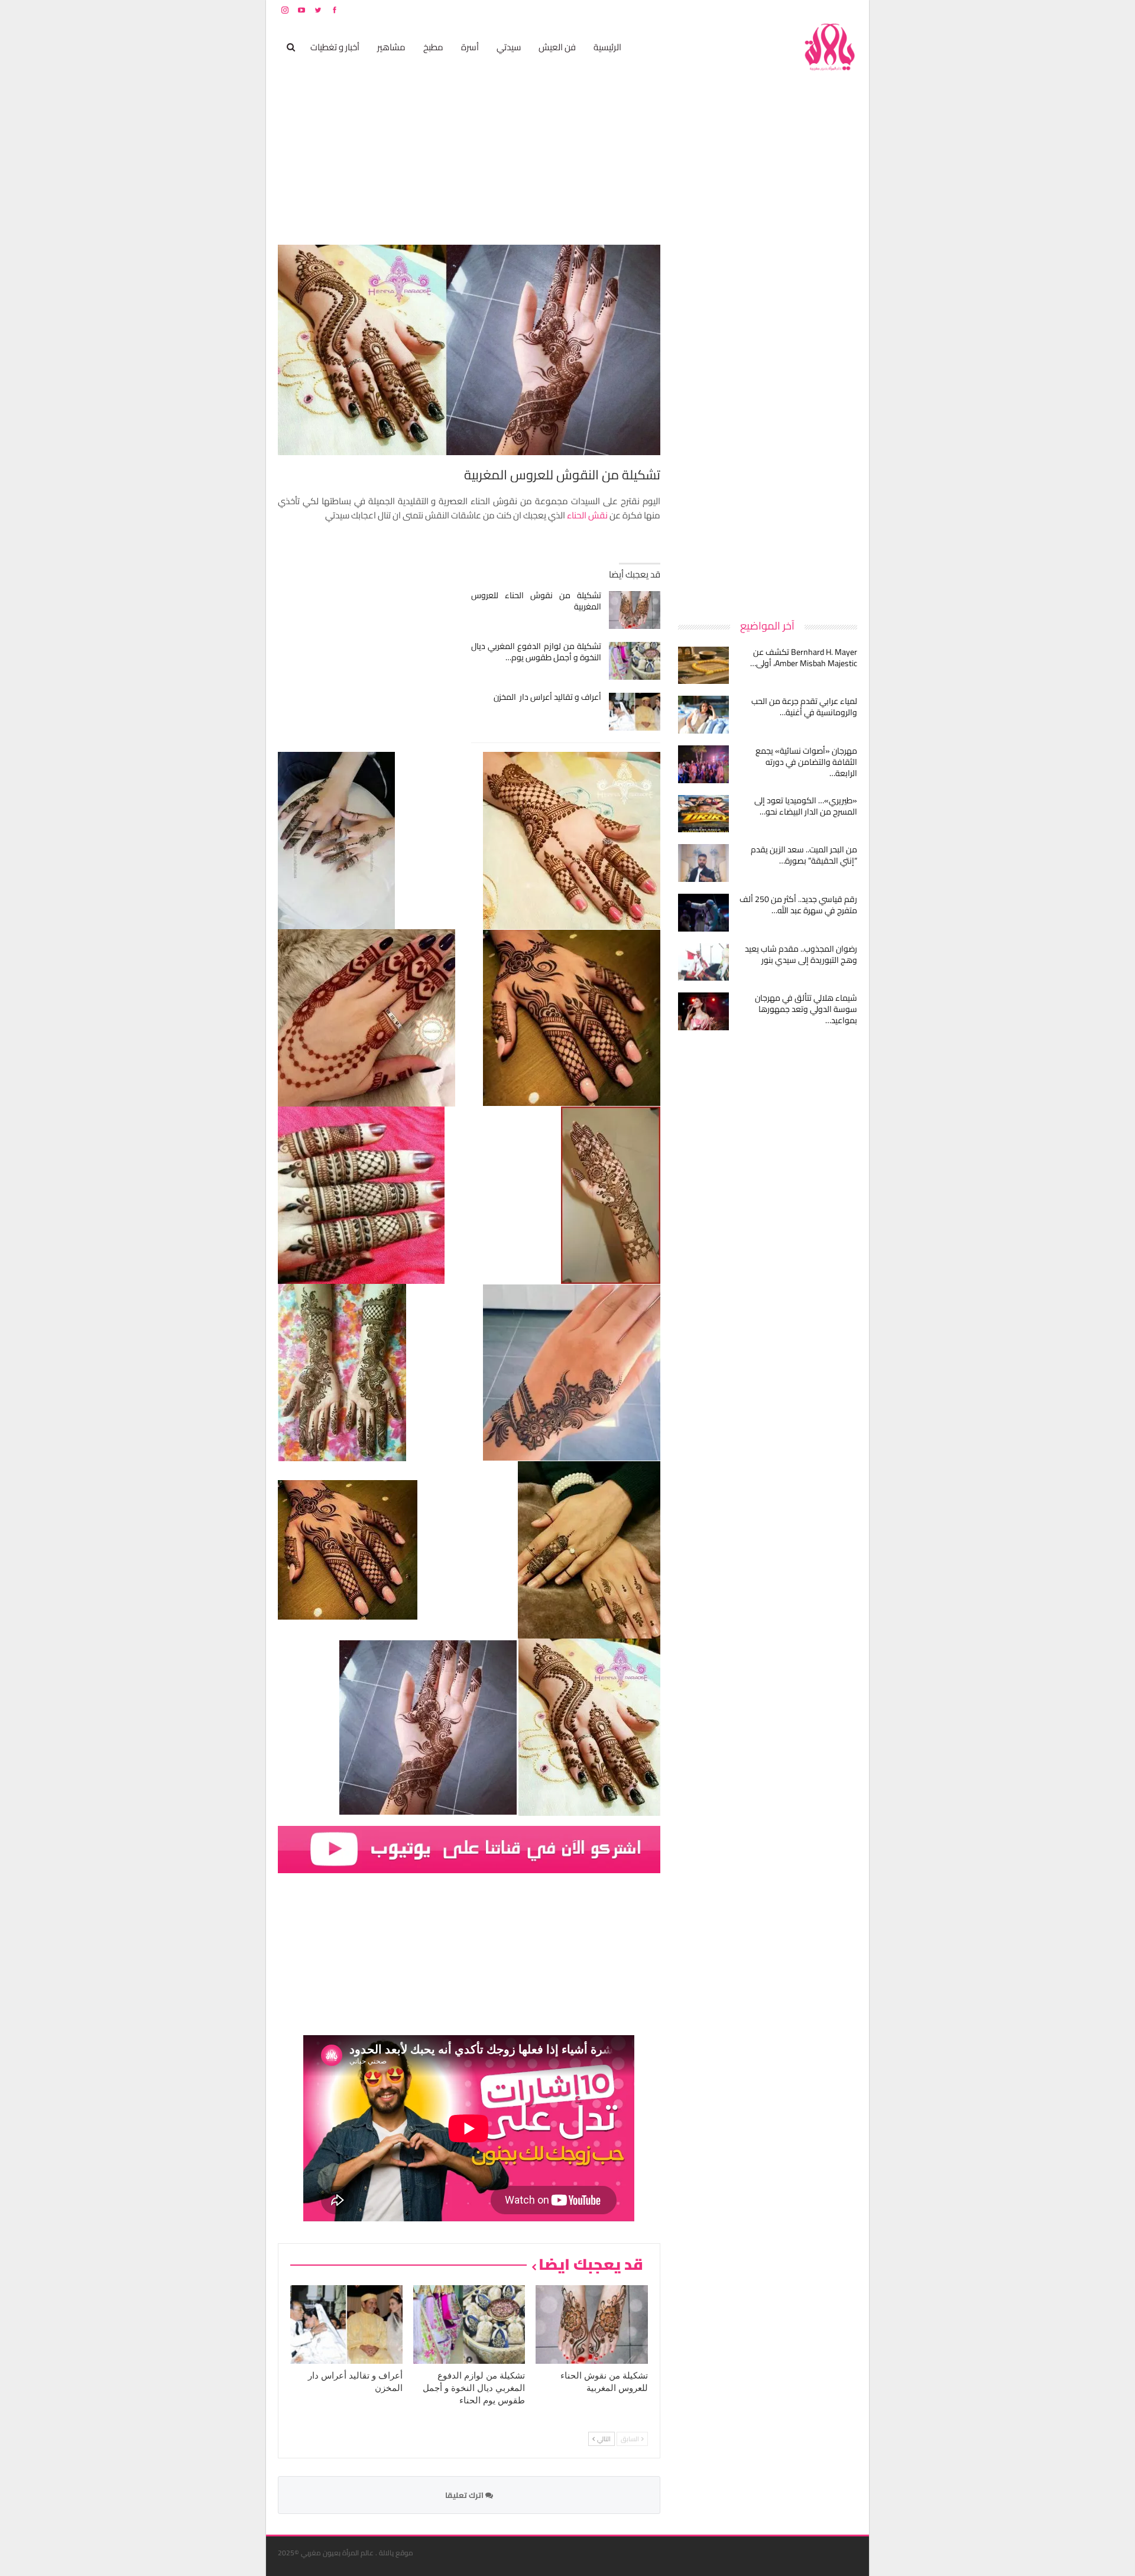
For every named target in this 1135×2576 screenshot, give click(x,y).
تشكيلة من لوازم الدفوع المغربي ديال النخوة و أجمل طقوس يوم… (536, 652)
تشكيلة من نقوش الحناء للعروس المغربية (536, 601)
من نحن (848, 10)
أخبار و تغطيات (335, 47)
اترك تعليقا (465, 2495)
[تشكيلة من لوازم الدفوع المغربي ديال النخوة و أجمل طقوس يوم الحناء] (635, 661)
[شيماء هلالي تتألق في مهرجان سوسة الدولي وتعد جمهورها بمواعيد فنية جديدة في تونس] (703, 1011)
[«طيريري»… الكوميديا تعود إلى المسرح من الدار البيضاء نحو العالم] (703, 814)
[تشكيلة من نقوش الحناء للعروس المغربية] (635, 610)
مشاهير (391, 47)
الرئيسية (607, 47)
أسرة (470, 47)
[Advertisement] (768, 422)
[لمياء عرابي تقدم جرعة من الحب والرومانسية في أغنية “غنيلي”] (703, 715)
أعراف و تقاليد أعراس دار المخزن (547, 697)
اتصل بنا (782, 10)
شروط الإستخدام (744, 10)
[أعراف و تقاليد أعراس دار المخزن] (635, 712)
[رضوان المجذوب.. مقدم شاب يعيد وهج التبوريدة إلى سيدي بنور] (703, 962)
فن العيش (557, 47)
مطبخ (433, 47)
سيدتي (509, 47)
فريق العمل (815, 10)
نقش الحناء (587, 515)
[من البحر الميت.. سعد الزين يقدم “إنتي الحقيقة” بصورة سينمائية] (703, 863)
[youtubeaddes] (469, 1849)
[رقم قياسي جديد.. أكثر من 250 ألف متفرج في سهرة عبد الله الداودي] (703, 913)
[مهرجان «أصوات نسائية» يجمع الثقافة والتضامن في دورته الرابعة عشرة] (703, 764)
